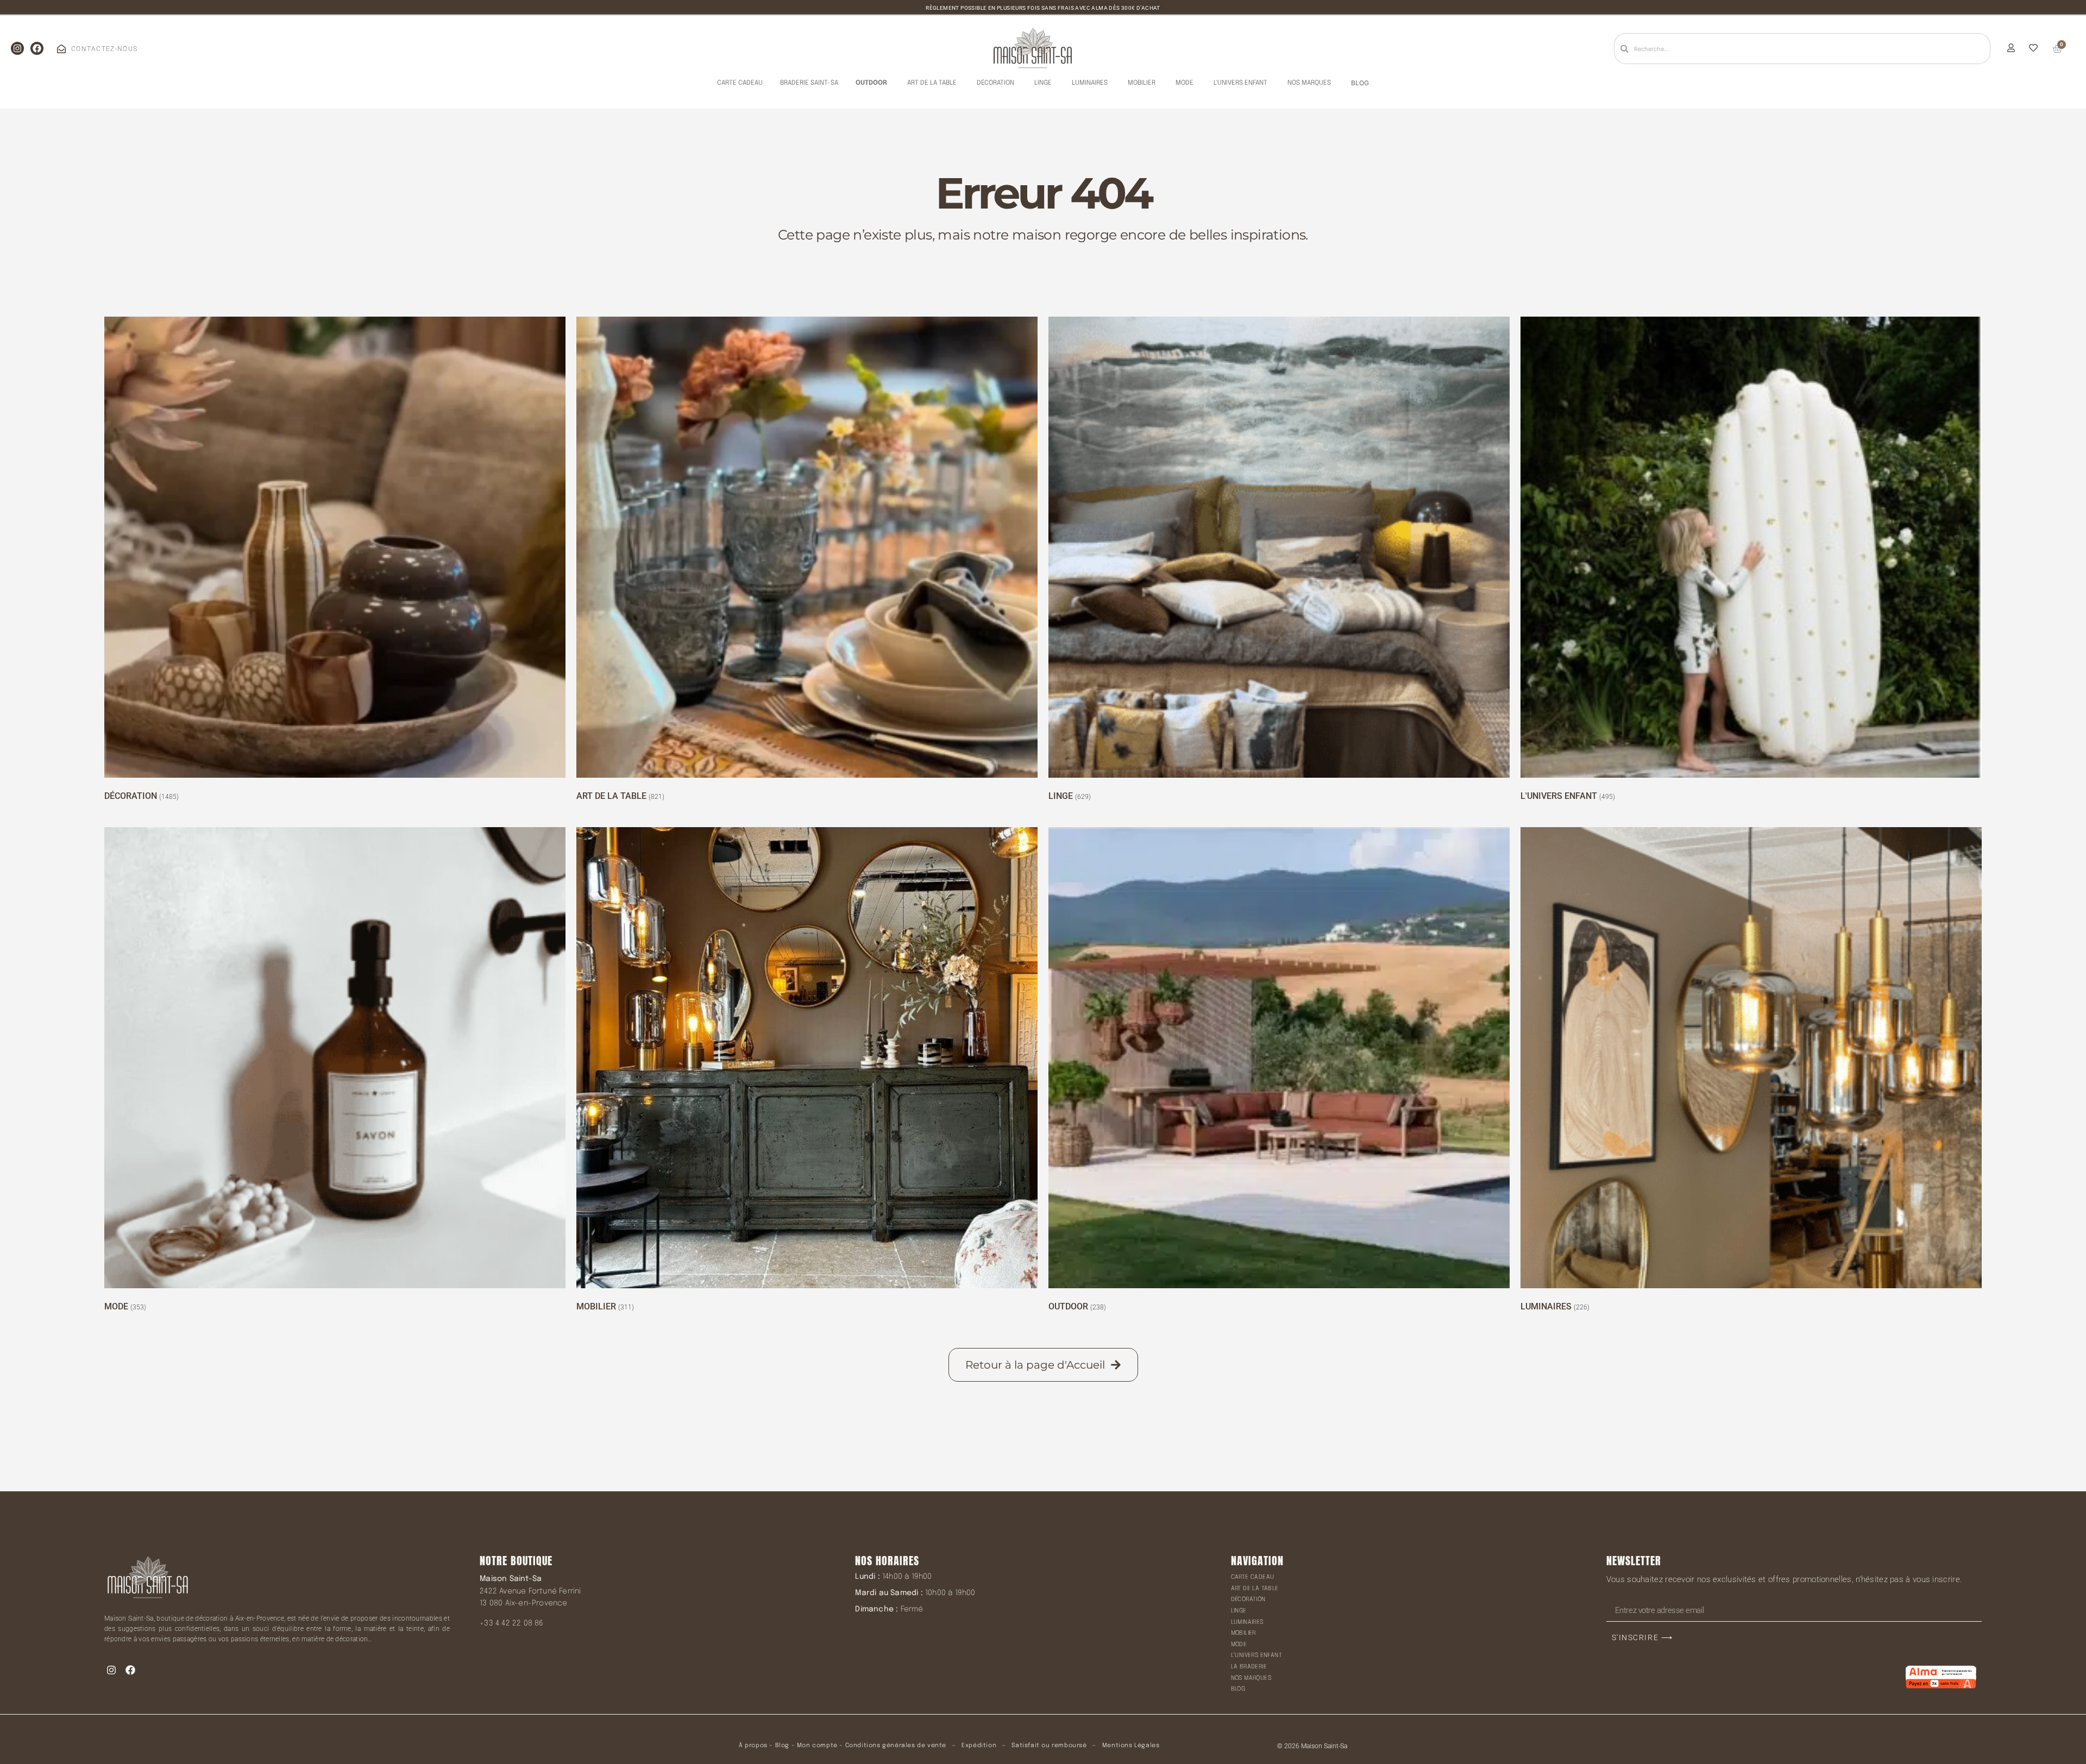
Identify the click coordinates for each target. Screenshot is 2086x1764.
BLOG (1238, 1689)
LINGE (1239, 1611)
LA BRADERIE (1249, 1667)
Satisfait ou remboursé (1049, 1746)
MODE (1239, 1645)
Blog (782, 1746)
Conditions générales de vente (896, 1746)
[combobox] (1802, 49)
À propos (753, 1746)
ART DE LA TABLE (1255, 1589)
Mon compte (817, 1746)
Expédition (978, 1746)
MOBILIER (1243, 1633)
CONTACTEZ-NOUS (104, 49)
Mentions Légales (1131, 1746)
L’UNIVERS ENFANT (1256, 1655)
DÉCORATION (1248, 1599)
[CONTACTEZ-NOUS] (61, 49)
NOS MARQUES (1251, 1678)
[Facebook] (37, 48)
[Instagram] (17, 48)
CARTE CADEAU (1253, 1577)
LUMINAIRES (1247, 1622)
